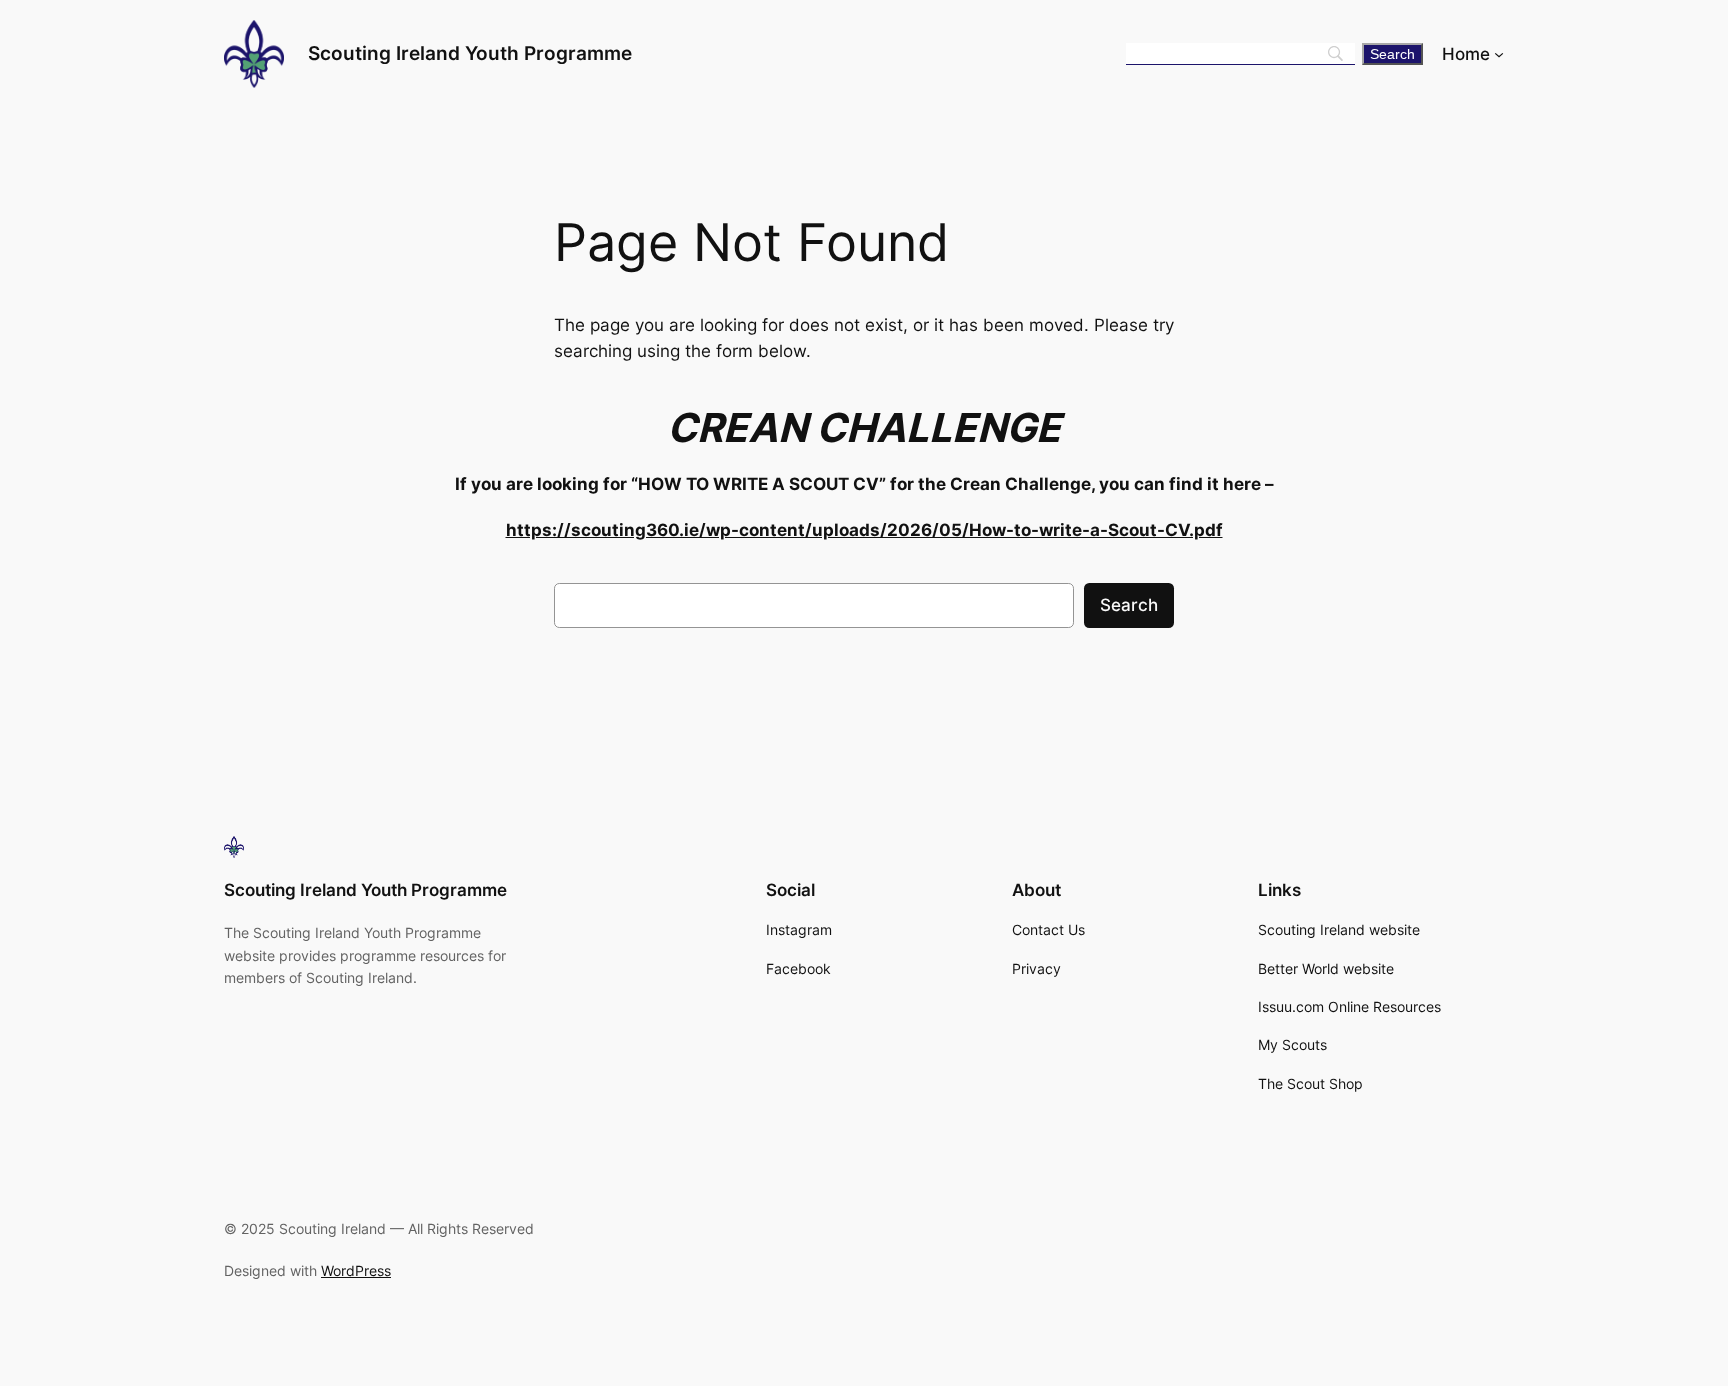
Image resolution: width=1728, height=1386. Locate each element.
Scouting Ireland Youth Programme (470, 53)
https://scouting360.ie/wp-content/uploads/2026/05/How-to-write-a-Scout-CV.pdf (864, 530)
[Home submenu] (1499, 54)
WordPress (356, 1270)
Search (1129, 605)
